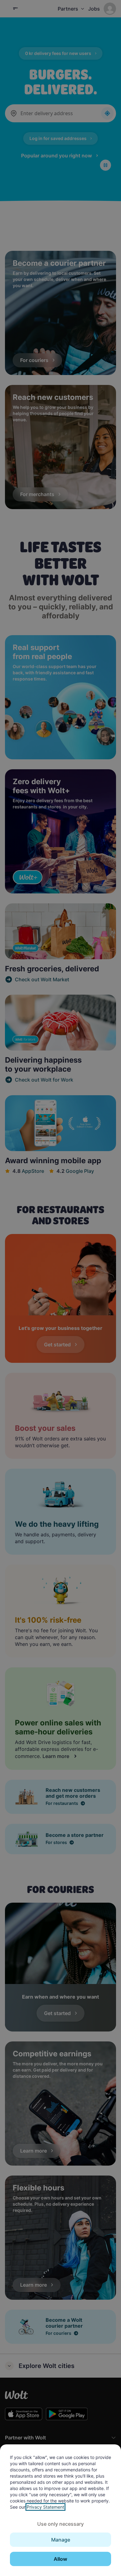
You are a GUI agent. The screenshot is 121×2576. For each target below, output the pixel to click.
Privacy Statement (45, 2507)
